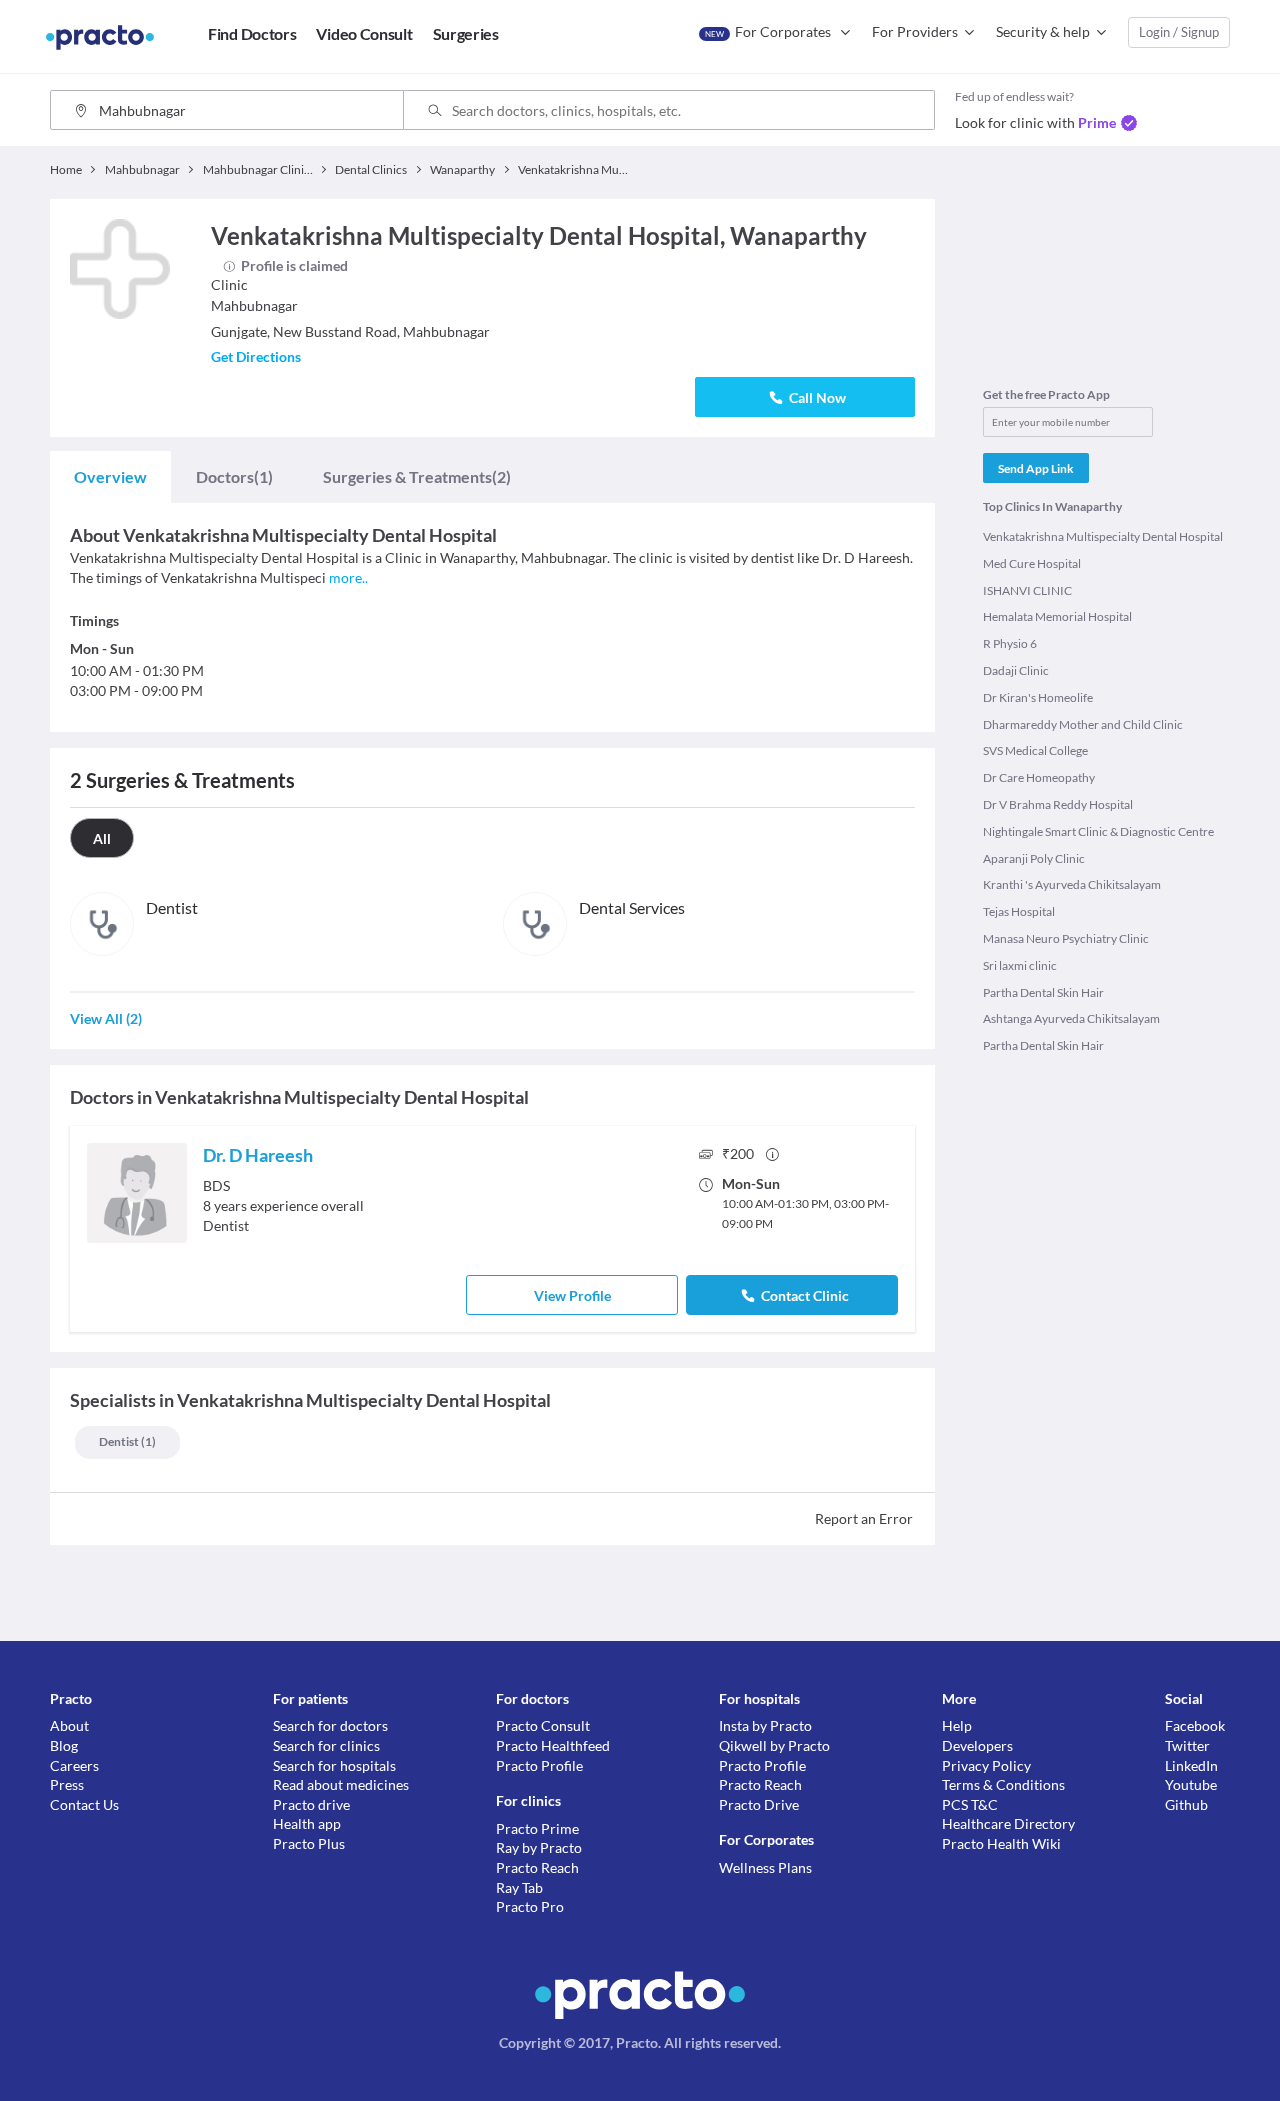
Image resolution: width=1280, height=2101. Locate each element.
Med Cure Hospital (1032, 563)
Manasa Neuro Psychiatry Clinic (1066, 938)
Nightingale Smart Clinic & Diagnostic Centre (1098, 831)
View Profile (572, 1295)
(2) (417, 476)
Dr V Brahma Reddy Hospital (1058, 804)
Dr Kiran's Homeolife (1038, 697)
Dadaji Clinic (1016, 670)
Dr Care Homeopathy (1039, 777)
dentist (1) (127, 1441)
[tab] (110, 477)
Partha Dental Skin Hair (1043, 992)
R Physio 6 (1010, 643)
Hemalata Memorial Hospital (1057, 616)
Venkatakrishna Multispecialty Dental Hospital (1103, 536)
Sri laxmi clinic (1020, 965)
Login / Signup (1179, 32)
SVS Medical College (1035, 750)
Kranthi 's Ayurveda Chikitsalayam (1072, 884)
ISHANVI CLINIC (1027, 590)
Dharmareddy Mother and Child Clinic (1083, 724)
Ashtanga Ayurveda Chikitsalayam (1071, 1018)
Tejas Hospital (1019, 911)
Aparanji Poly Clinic (1034, 858)
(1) (234, 476)
